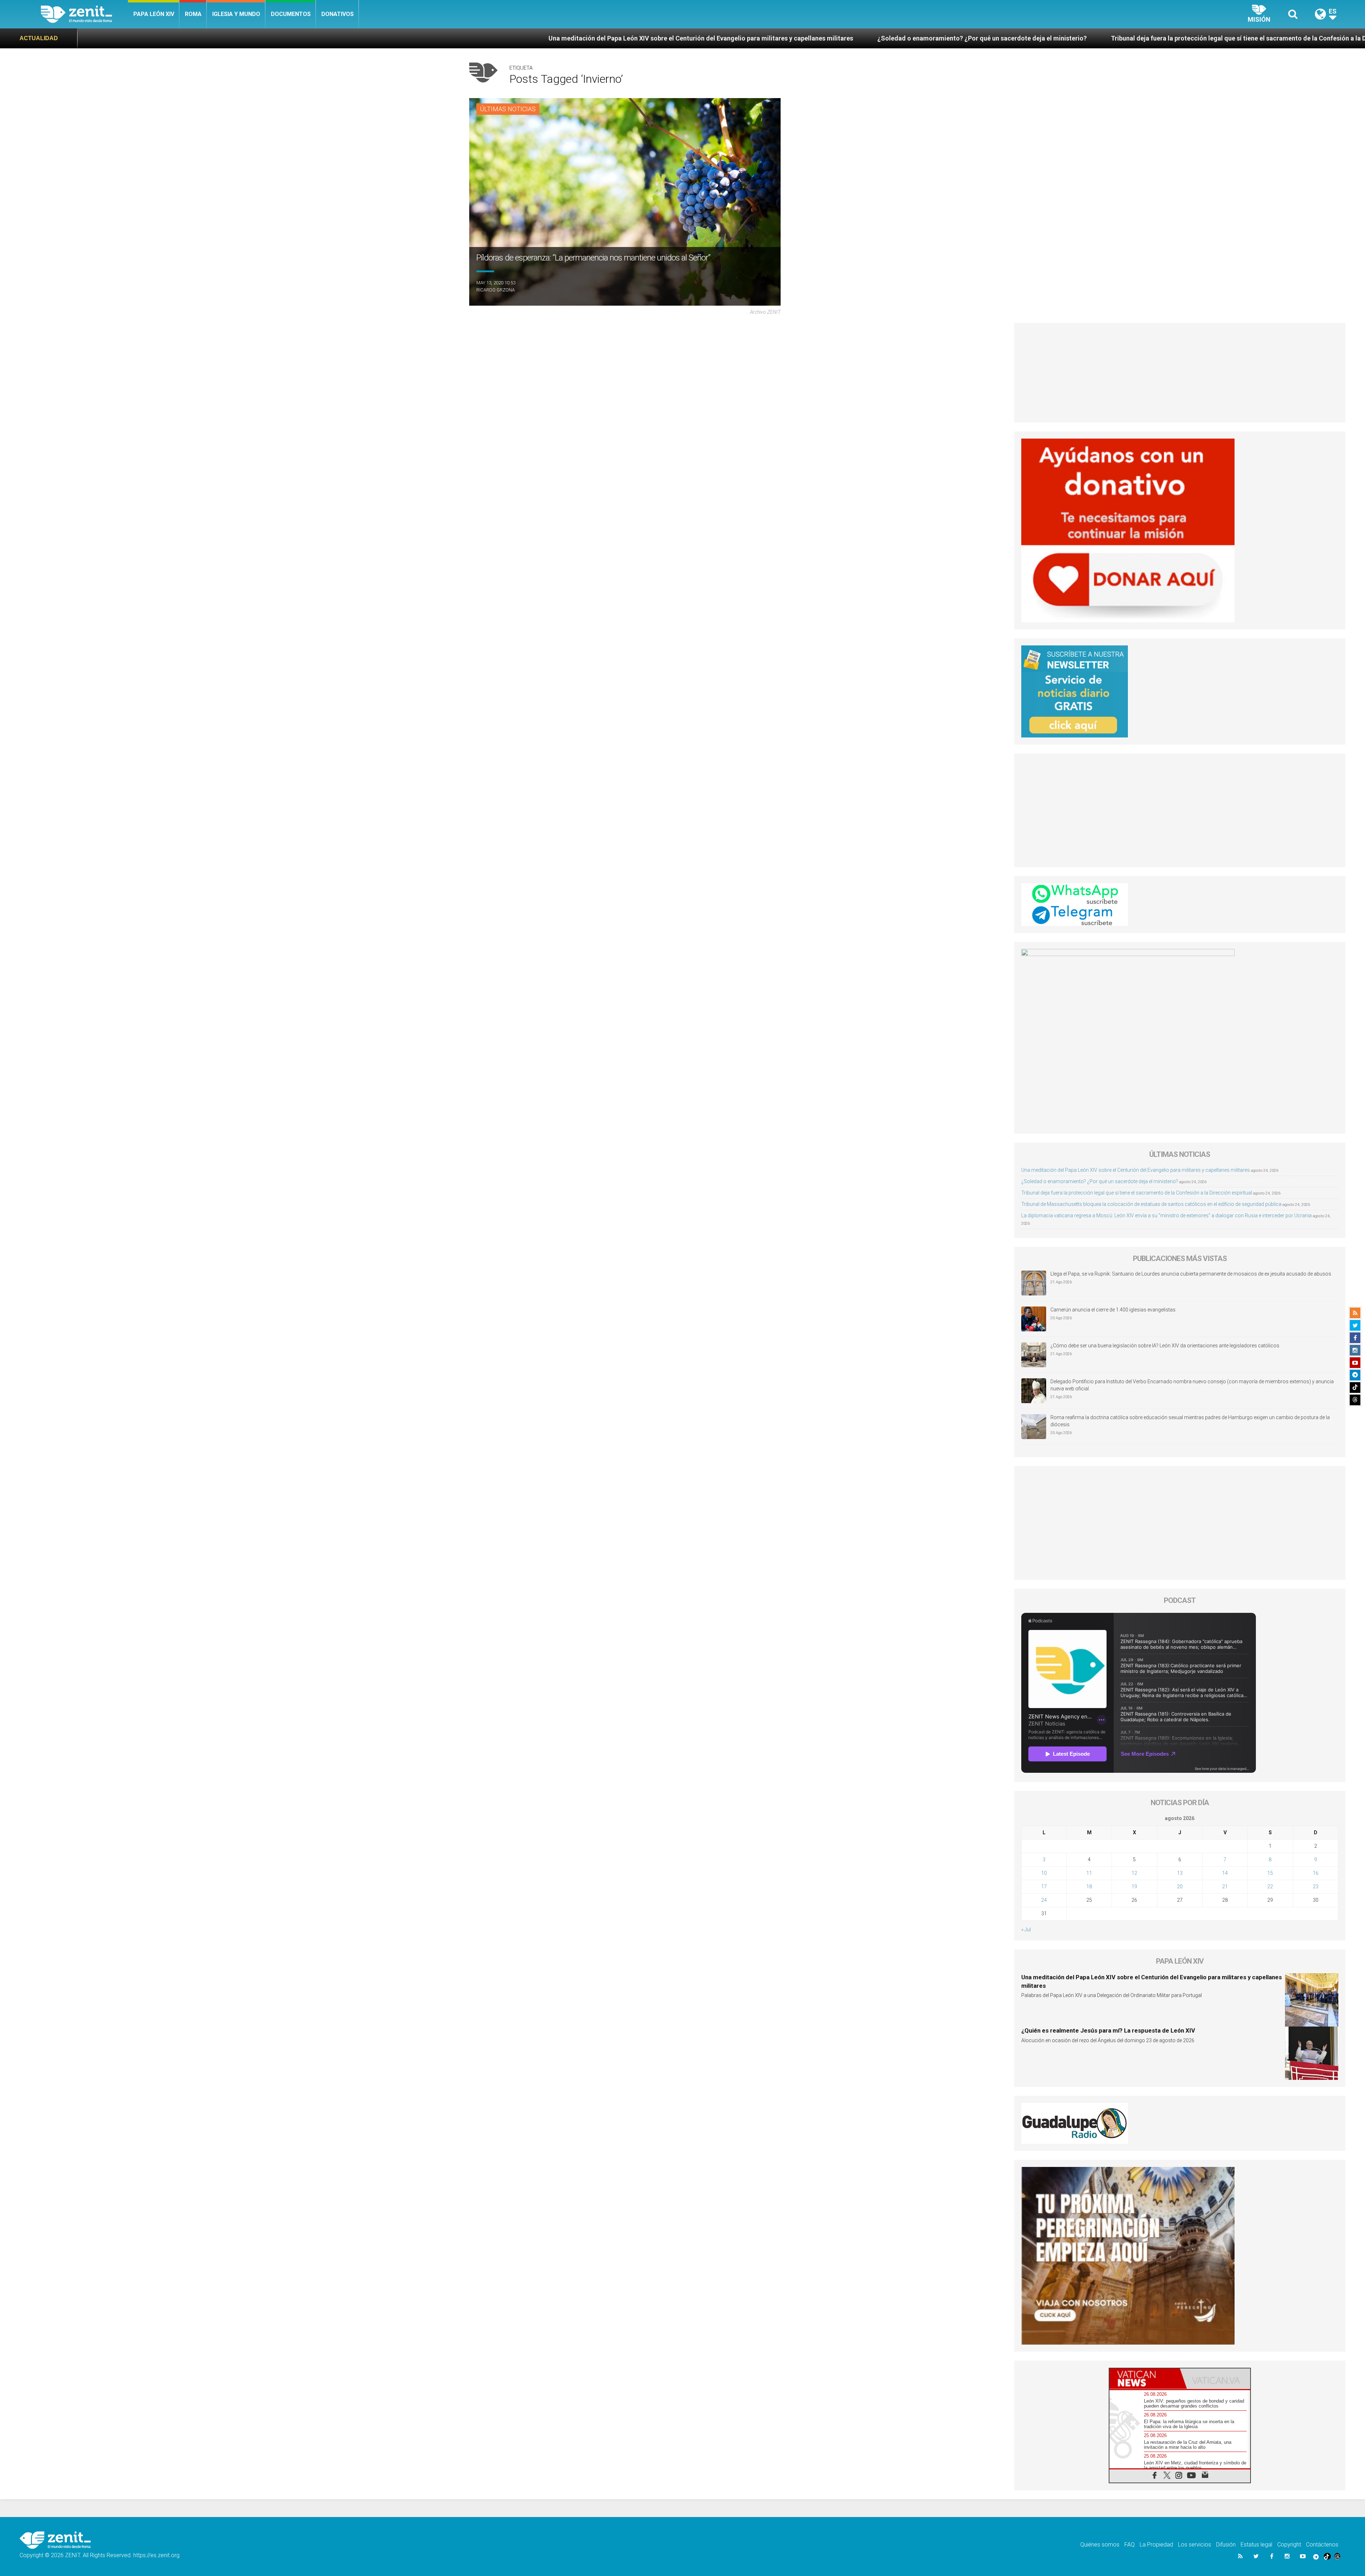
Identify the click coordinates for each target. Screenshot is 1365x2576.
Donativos (338, 14)
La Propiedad (1156, 2545)
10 (1044, 1873)
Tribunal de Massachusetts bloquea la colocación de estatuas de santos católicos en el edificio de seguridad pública (1091, 38)
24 (1044, 1900)
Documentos (291, 14)
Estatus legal (1256, 2545)
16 (1316, 1873)
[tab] (1145, 2379)
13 (1180, 1873)
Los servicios (1195, 2545)
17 (1044, 1887)
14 (1225, 1873)
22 (1270, 1887)
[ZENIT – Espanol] (84, 14)
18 (1089, 1887)
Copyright (1289, 2545)
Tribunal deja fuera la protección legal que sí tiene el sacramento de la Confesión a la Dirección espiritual (741, 38)
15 (1270, 1873)
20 (1180, 1887)
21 (1225, 1887)
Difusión (1226, 2545)
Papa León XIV (154, 14)
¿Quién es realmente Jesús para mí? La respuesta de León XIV (1108, 2030)
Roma (193, 14)
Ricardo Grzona (496, 290)
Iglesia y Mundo (236, 14)
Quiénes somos (1100, 2545)
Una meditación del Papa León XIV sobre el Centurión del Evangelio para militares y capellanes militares (177, 38)
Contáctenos (1322, 2545)
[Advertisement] (1180, 373)
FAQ (1130, 2545)
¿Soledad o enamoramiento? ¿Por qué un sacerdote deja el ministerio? (458, 38)
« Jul (1026, 1930)
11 (1089, 1873)
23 (1316, 1887)
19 (1134, 1887)
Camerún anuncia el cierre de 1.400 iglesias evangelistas (1113, 1310)
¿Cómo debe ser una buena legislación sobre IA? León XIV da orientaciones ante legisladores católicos (1165, 1346)
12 (1134, 1873)
